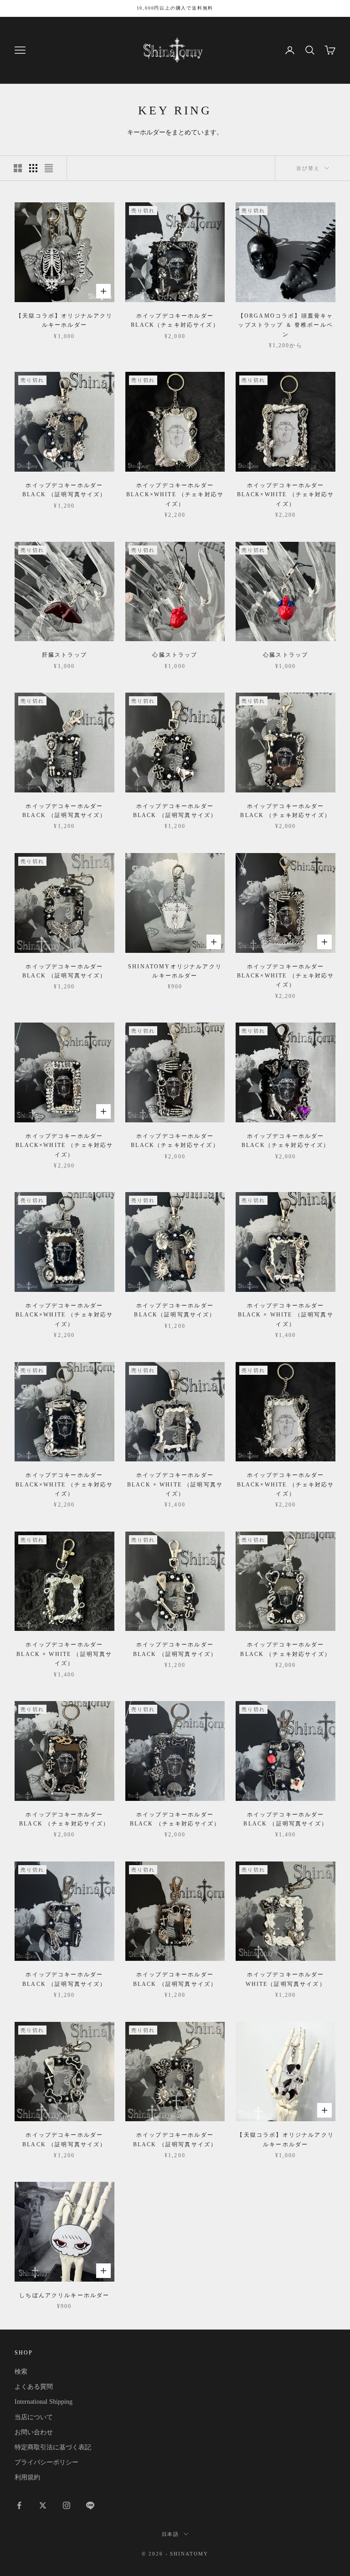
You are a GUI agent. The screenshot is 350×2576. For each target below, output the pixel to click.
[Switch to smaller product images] (33, 168)
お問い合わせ (34, 2432)
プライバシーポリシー (46, 2462)
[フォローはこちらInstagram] (67, 2505)
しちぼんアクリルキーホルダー (64, 2295)
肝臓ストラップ (64, 655)
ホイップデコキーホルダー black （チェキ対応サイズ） (286, 811)
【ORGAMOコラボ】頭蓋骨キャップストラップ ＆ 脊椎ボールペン (286, 325)
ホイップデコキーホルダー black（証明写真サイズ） (175, 1310)
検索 (21, 2372)
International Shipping (44, 2402)
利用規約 (27, 2477)
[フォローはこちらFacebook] (19, 2505)
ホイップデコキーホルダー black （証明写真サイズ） (64, 490)
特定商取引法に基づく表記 (53, 2447)
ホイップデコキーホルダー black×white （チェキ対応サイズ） (175, 495)
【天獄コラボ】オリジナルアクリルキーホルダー (64, 320)
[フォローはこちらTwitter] (43, 2505)
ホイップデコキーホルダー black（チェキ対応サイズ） (175, 320)
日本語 (171, 2534)
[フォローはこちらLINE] (90, 2505)
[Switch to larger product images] (18, 168)
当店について (34, 2417)
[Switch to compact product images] (49, 168)
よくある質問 (34, 2387)
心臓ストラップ (175, 655)
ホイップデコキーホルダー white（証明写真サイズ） (286, 1979)
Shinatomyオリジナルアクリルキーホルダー (175, 971)
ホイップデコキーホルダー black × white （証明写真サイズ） (286, 1315)
